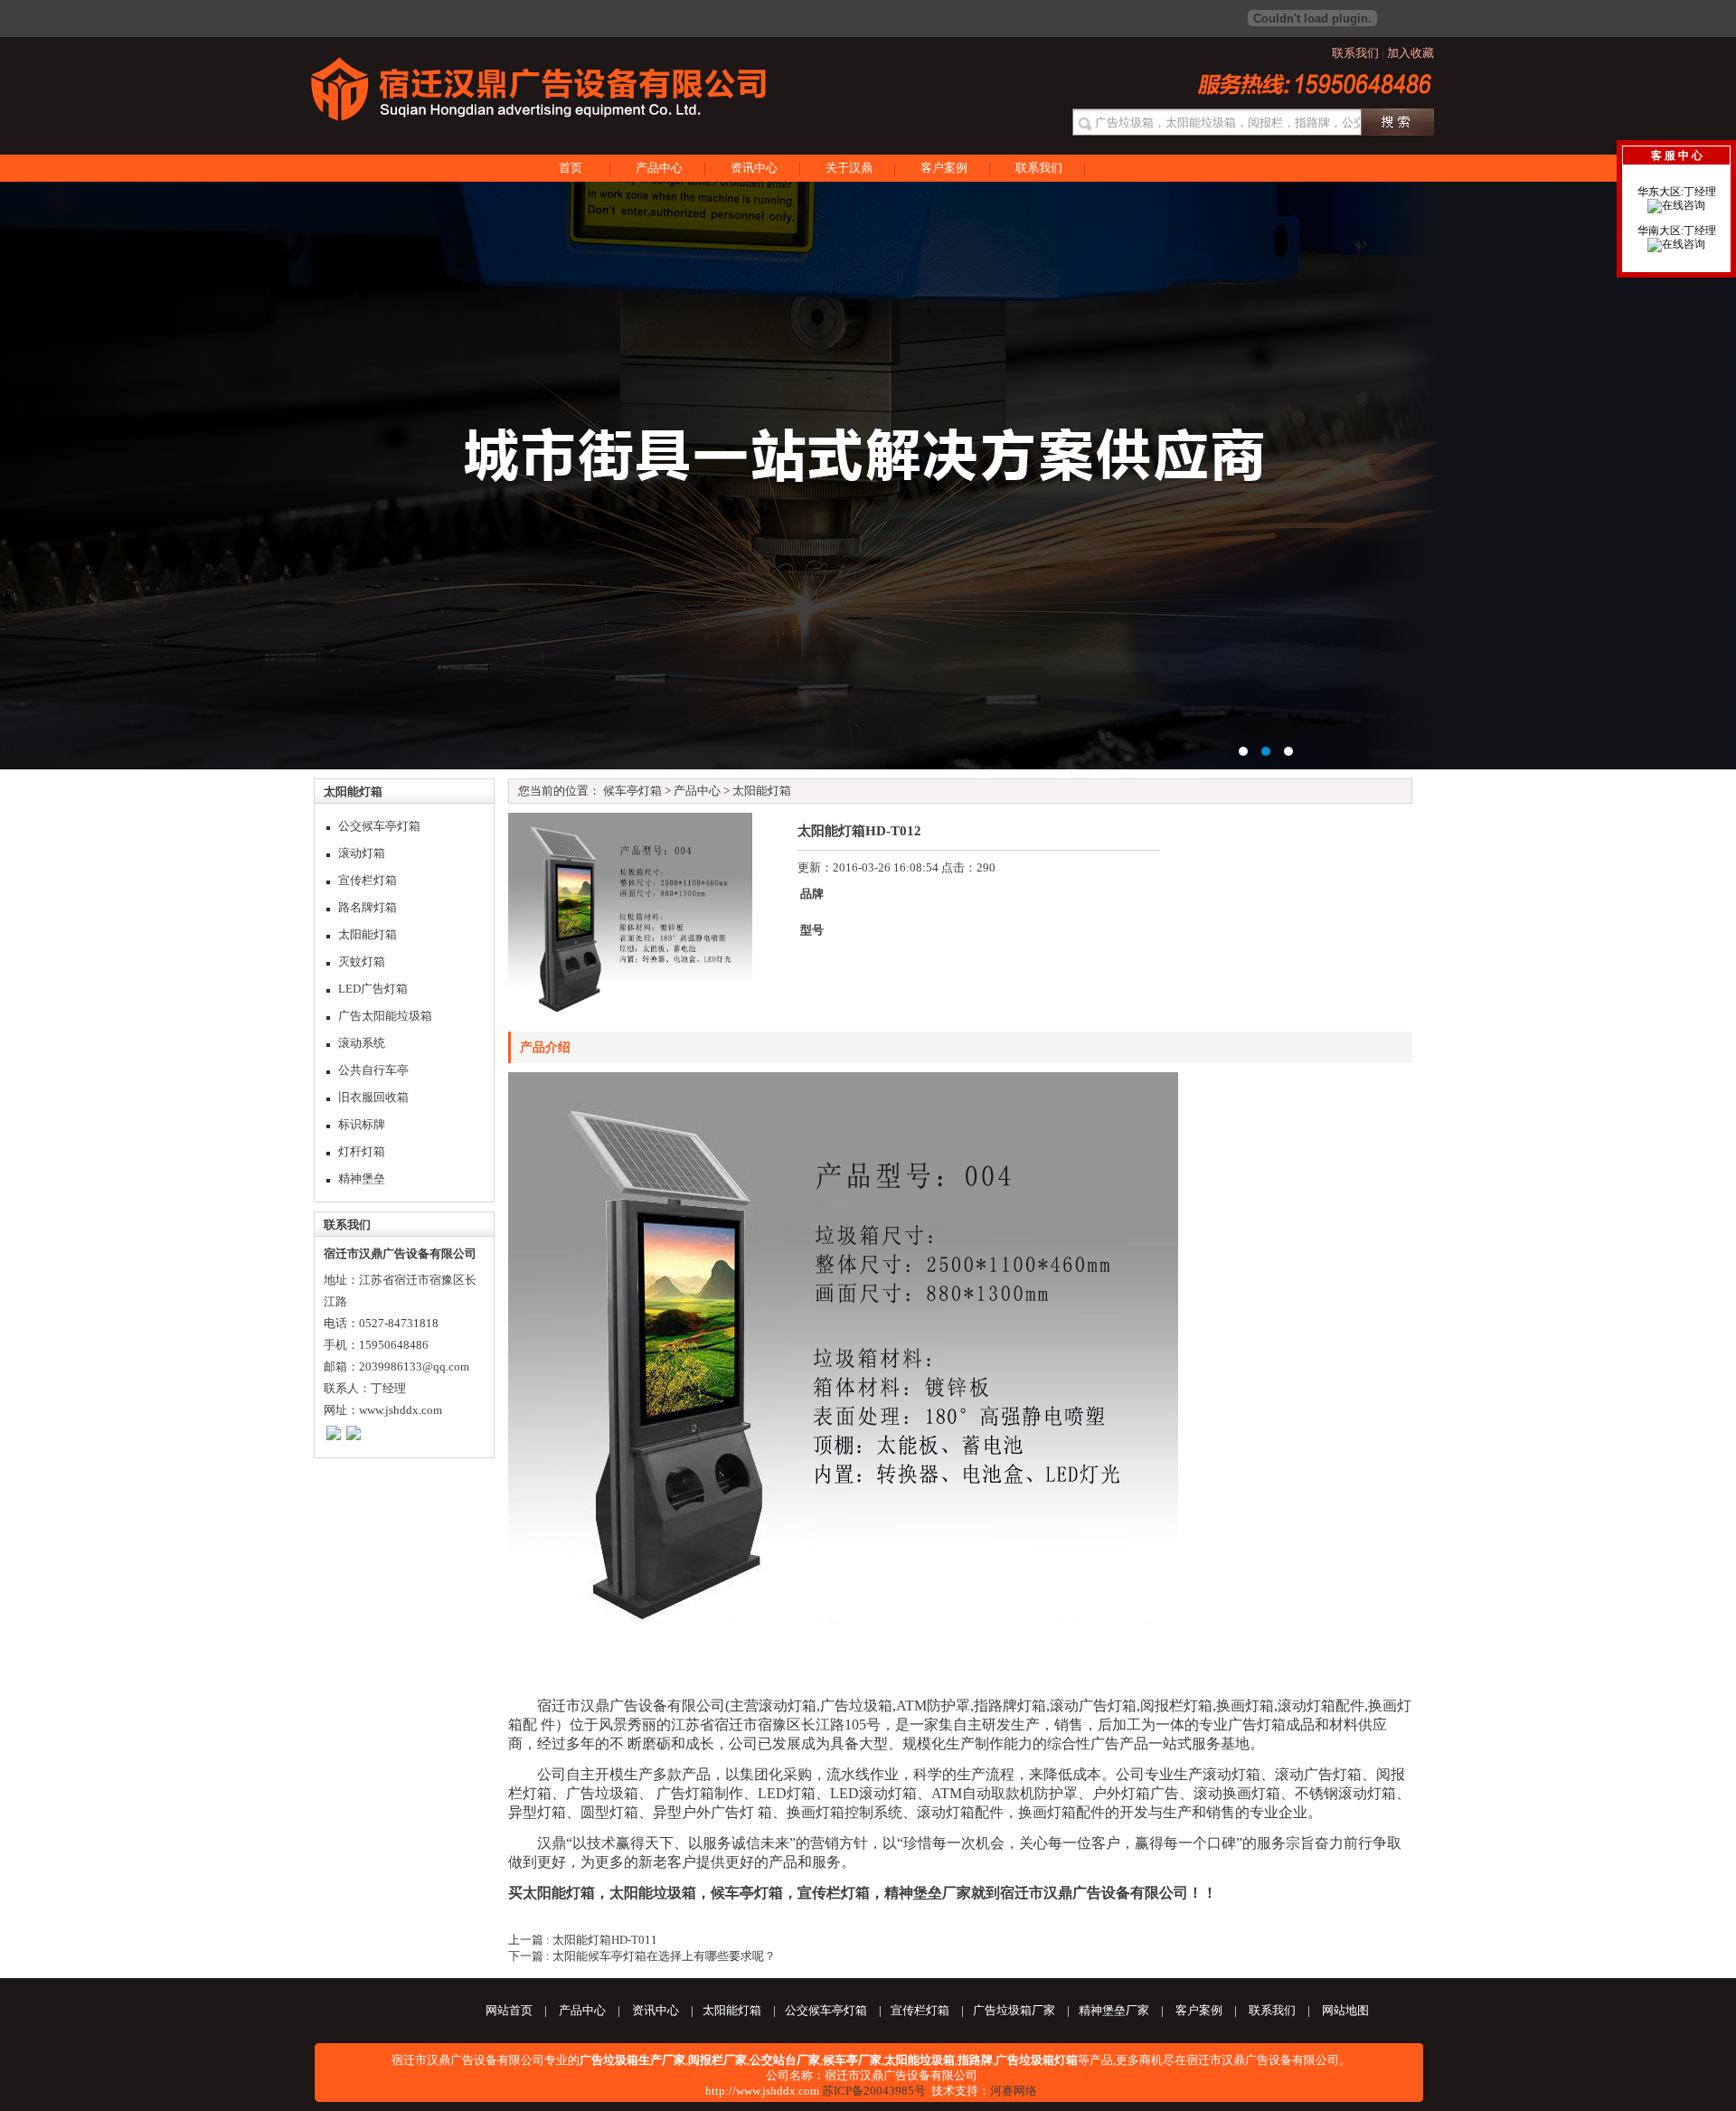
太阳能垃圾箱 (653, 1893)
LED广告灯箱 (373, 989)
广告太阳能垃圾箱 (385, 1016)
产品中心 (659, 168)
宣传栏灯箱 (368, 880)
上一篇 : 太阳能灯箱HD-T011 (583, 1940)
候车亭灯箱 (632, 791)
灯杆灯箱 (362, 1151)
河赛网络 (1014, 2091)
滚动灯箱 (362, 853)
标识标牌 (362, 1124)
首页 (571, 168)
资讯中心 (754, 168)
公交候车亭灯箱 (379, 826)
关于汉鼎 (849, 168)
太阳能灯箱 (368, 934)
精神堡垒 (362, 1178)
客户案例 (944, 168)
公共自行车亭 (373, 1070)
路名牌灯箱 (368, 907)
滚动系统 (362, 1043)
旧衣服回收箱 (373, 1097)
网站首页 (509, 2010)
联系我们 (1355, 53)
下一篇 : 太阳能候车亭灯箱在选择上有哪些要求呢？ (642, 1956)
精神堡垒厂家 (928, 1893)
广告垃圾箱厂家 (1014, 2010)
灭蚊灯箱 (362, 961)
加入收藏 (1410, 53)
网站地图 (1345, 2010)
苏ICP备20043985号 (874, 2091)
